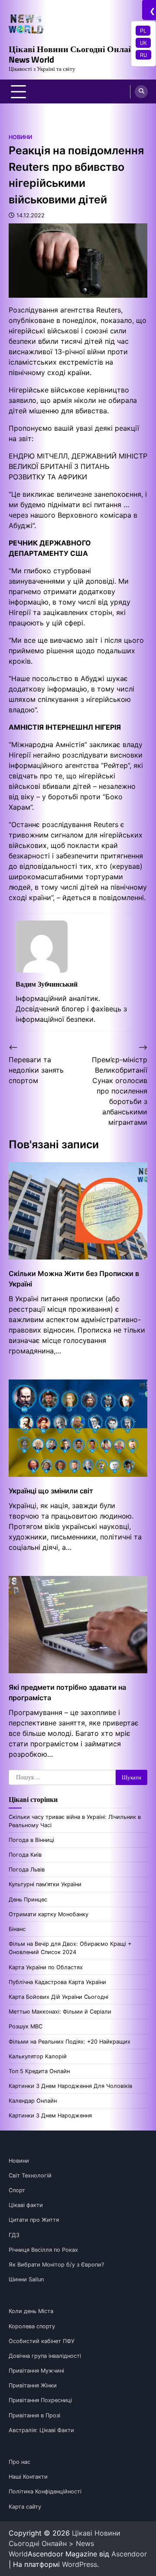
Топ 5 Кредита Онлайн (39, 2071)
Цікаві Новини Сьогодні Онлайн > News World (77, 54)
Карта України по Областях (46, 1967)
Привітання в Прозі (34, 2415)
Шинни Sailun (26, 2279)
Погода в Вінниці (31, 1840)
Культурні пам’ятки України (45, 1884)
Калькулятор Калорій (38, 2056)
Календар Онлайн (33, 2101)
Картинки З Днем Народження (50, 2116)
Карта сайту (25, 2507)
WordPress (80, 2564)
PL (143, 30)
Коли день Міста (31, 2311)
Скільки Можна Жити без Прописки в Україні (74, 1279)
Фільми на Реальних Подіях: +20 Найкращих (70, 2042)
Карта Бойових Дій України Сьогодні (58, 1997)
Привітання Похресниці (40, 2400)
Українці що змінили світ (51, 1491)
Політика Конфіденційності (45, 2491)
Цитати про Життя (34, 2220)
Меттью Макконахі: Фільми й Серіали (60, 2012)
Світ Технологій (30, 2175)
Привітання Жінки (33, 2385)
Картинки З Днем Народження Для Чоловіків (70, 2086)
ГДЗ (14, 2235)
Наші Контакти (28, 2477)
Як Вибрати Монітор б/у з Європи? (56, 2265)
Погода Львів (27, 1870)
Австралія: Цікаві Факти (41, 2430)
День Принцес (28, 1900)
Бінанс (17, 1929)
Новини (20, 137)
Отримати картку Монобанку (49, 1914)
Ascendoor (129, 2554)
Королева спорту (32, 2326)
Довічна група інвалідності (45, 2356)
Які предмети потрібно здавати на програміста (67, 1692)
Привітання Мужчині (36, 2371)
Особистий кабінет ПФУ (42, 2341)
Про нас (19, 2462)
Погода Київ (25, 1855)
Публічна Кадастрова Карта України (57, 1982)
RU (143, 55)
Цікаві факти (26, 2205)
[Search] (141, 92)
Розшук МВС (26, 2026)
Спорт (17, 2190)
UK (143, 43)
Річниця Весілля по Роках (43, 2250)
